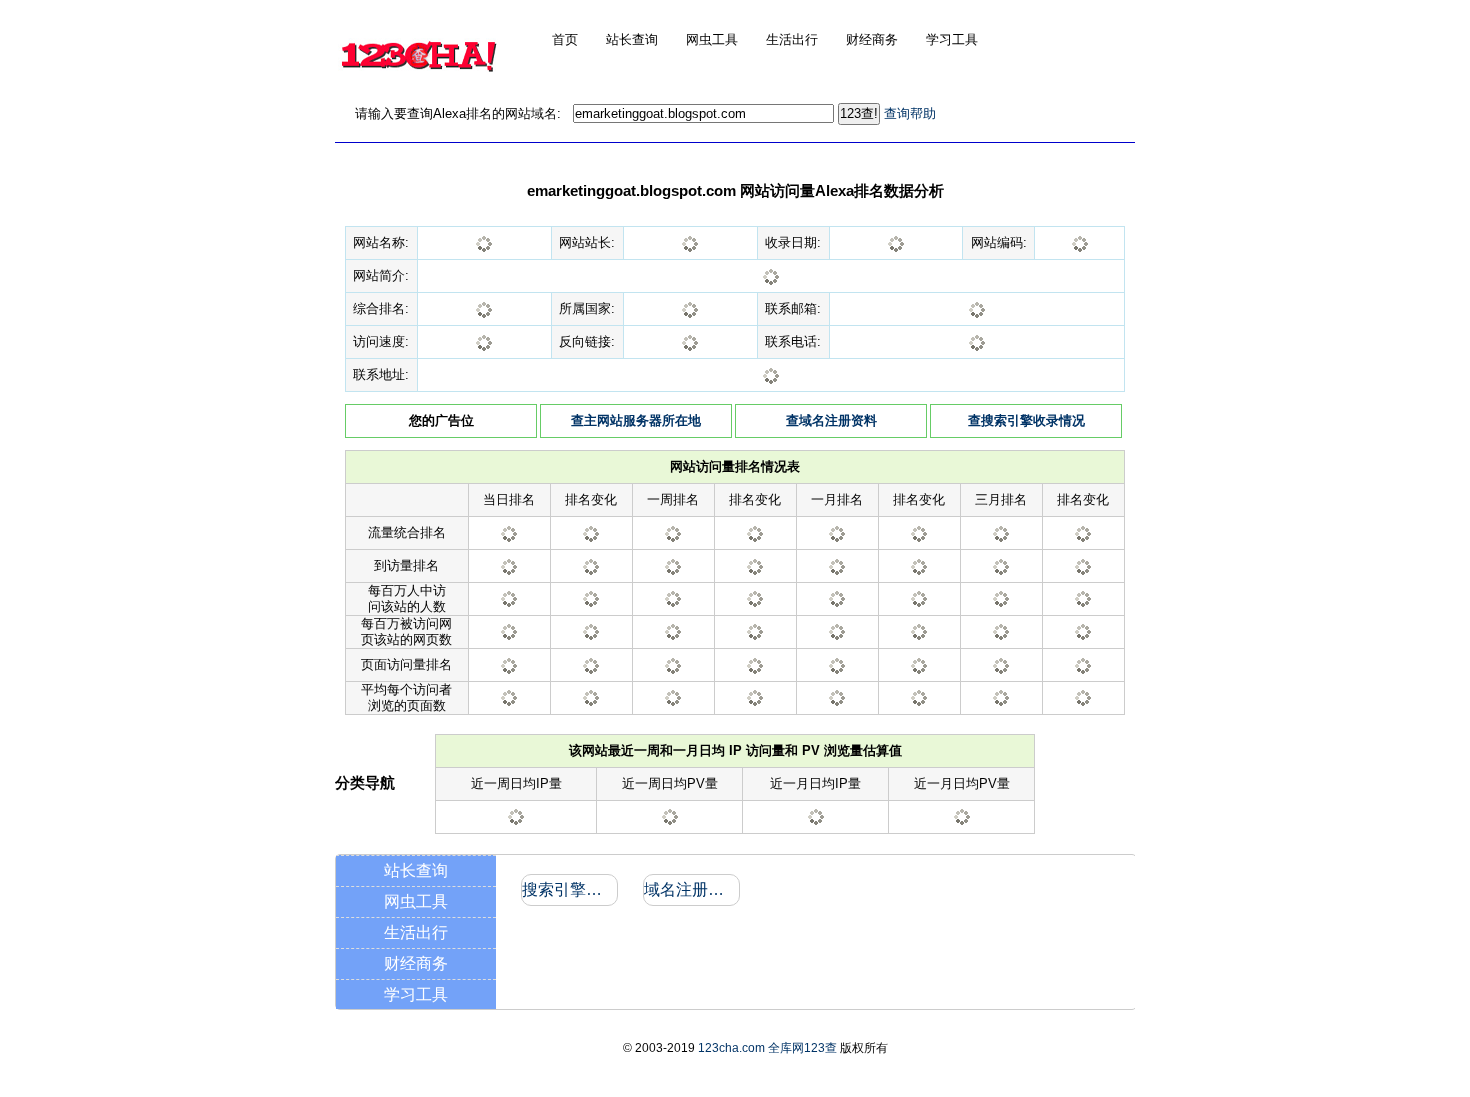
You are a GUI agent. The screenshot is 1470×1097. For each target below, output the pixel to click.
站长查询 (416, 870)
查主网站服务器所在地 (636, 420)
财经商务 (416, 963)
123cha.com (731, 1048)
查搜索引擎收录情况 (1026, 420)
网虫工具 (416, 901)
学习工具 (416, 994)
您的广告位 (441, 420)
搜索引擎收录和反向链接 (568, 889)
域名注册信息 (690, 889)
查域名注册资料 (831, 420)
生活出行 (416, 932)
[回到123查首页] (418, 85)
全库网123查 (802, 1048)
